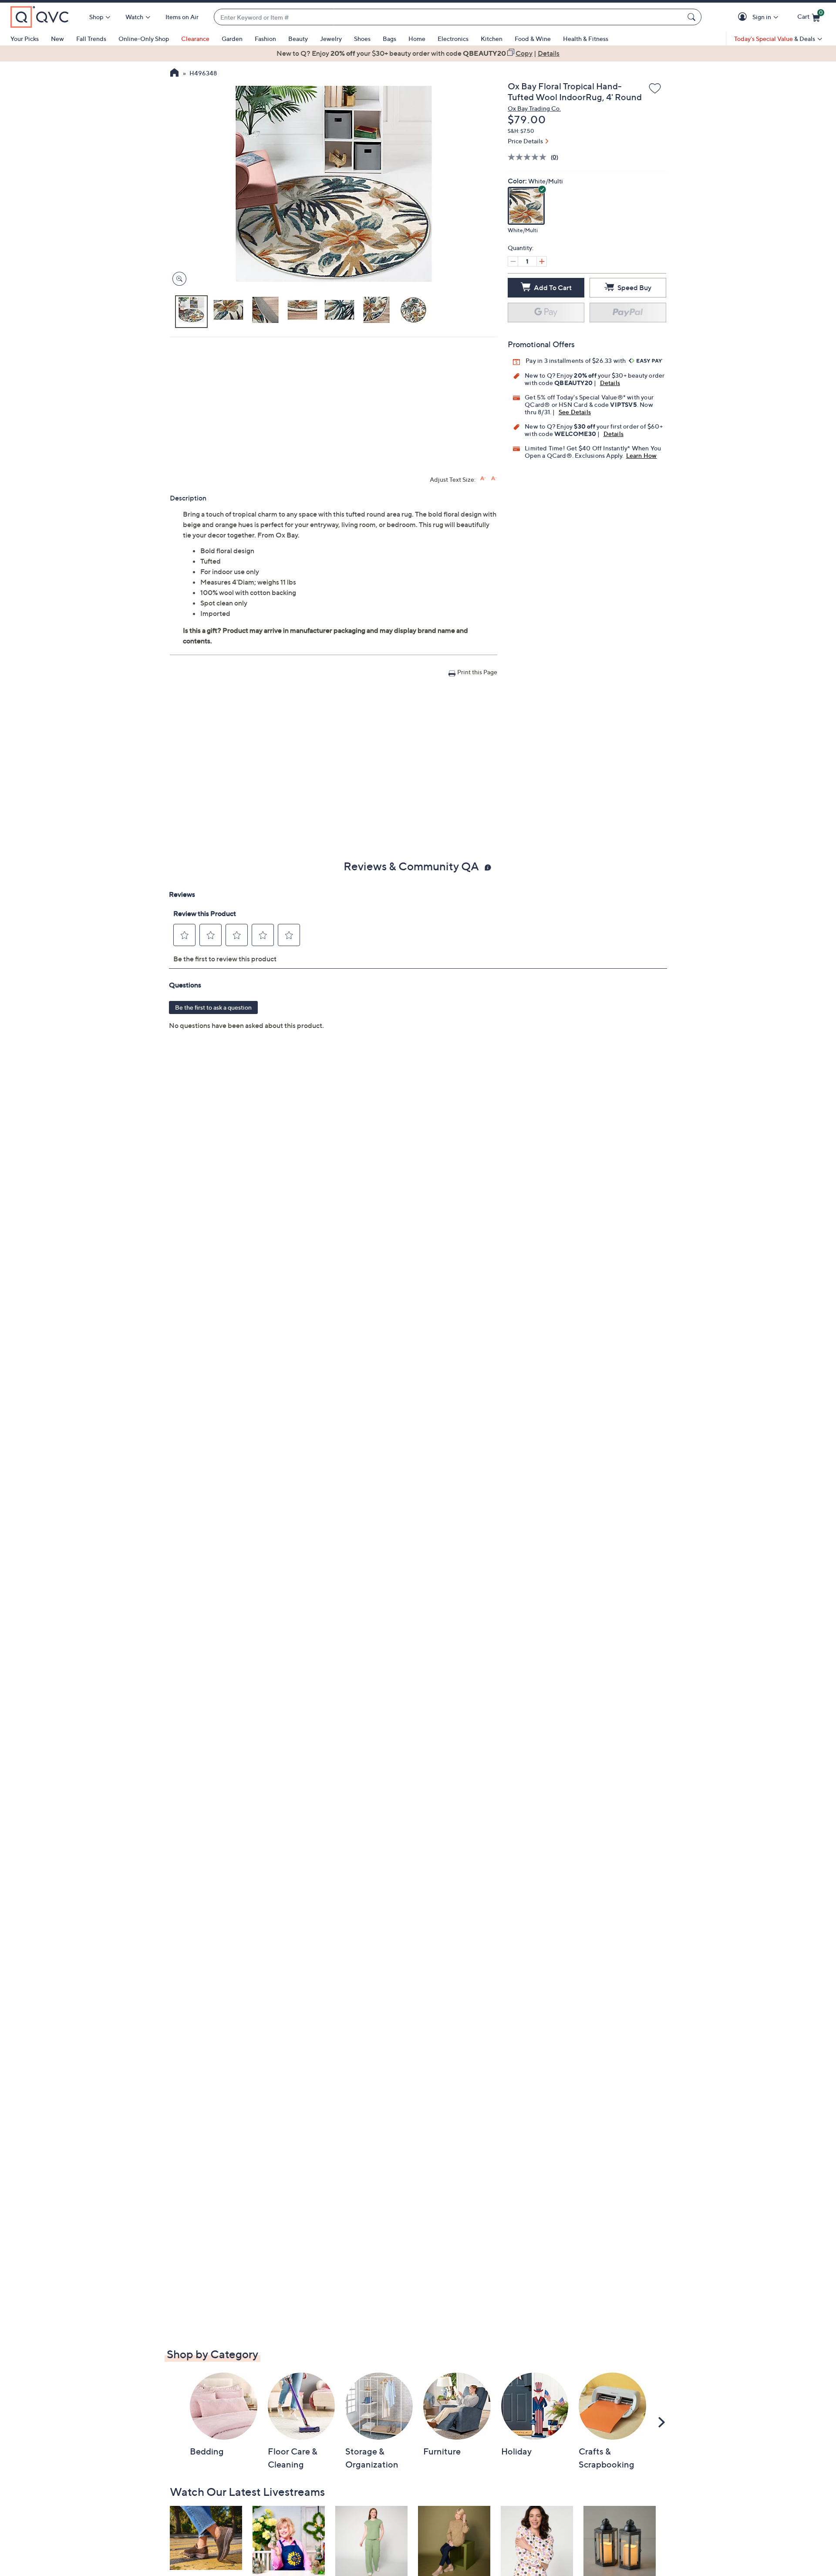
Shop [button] (96, 17)
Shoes (362, 39)
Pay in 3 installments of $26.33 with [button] (576, 360)
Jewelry (331, 39)
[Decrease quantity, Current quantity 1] (513, 261)
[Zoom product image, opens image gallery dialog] (177, 279)
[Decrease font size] (494, 478)
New (57, 39)
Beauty (298, 39)
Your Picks (25, 39)
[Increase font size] (483, 478)
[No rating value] (529, 157)
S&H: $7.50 (521, 131)
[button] (744, 17)
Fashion (265, 39)
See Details (575, 412)
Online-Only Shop (144, 39)
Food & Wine (533, 39)
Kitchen (492, 39)
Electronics (453, 39)
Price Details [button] (525, 141)
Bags (389, 39)
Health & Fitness (586, 39)
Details (610, 383)
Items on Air (182, 17)
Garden (232, 39)
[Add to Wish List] (655, 89)
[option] (418, 53)
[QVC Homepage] (174, 74)
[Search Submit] (693, 17)
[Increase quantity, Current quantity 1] (542, 261)
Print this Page (477, 672)
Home (417, 39)
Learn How (642, 455)
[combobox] (449, 17)
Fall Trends (91, 39)
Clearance (195, 39)
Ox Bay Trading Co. (534, 108)
